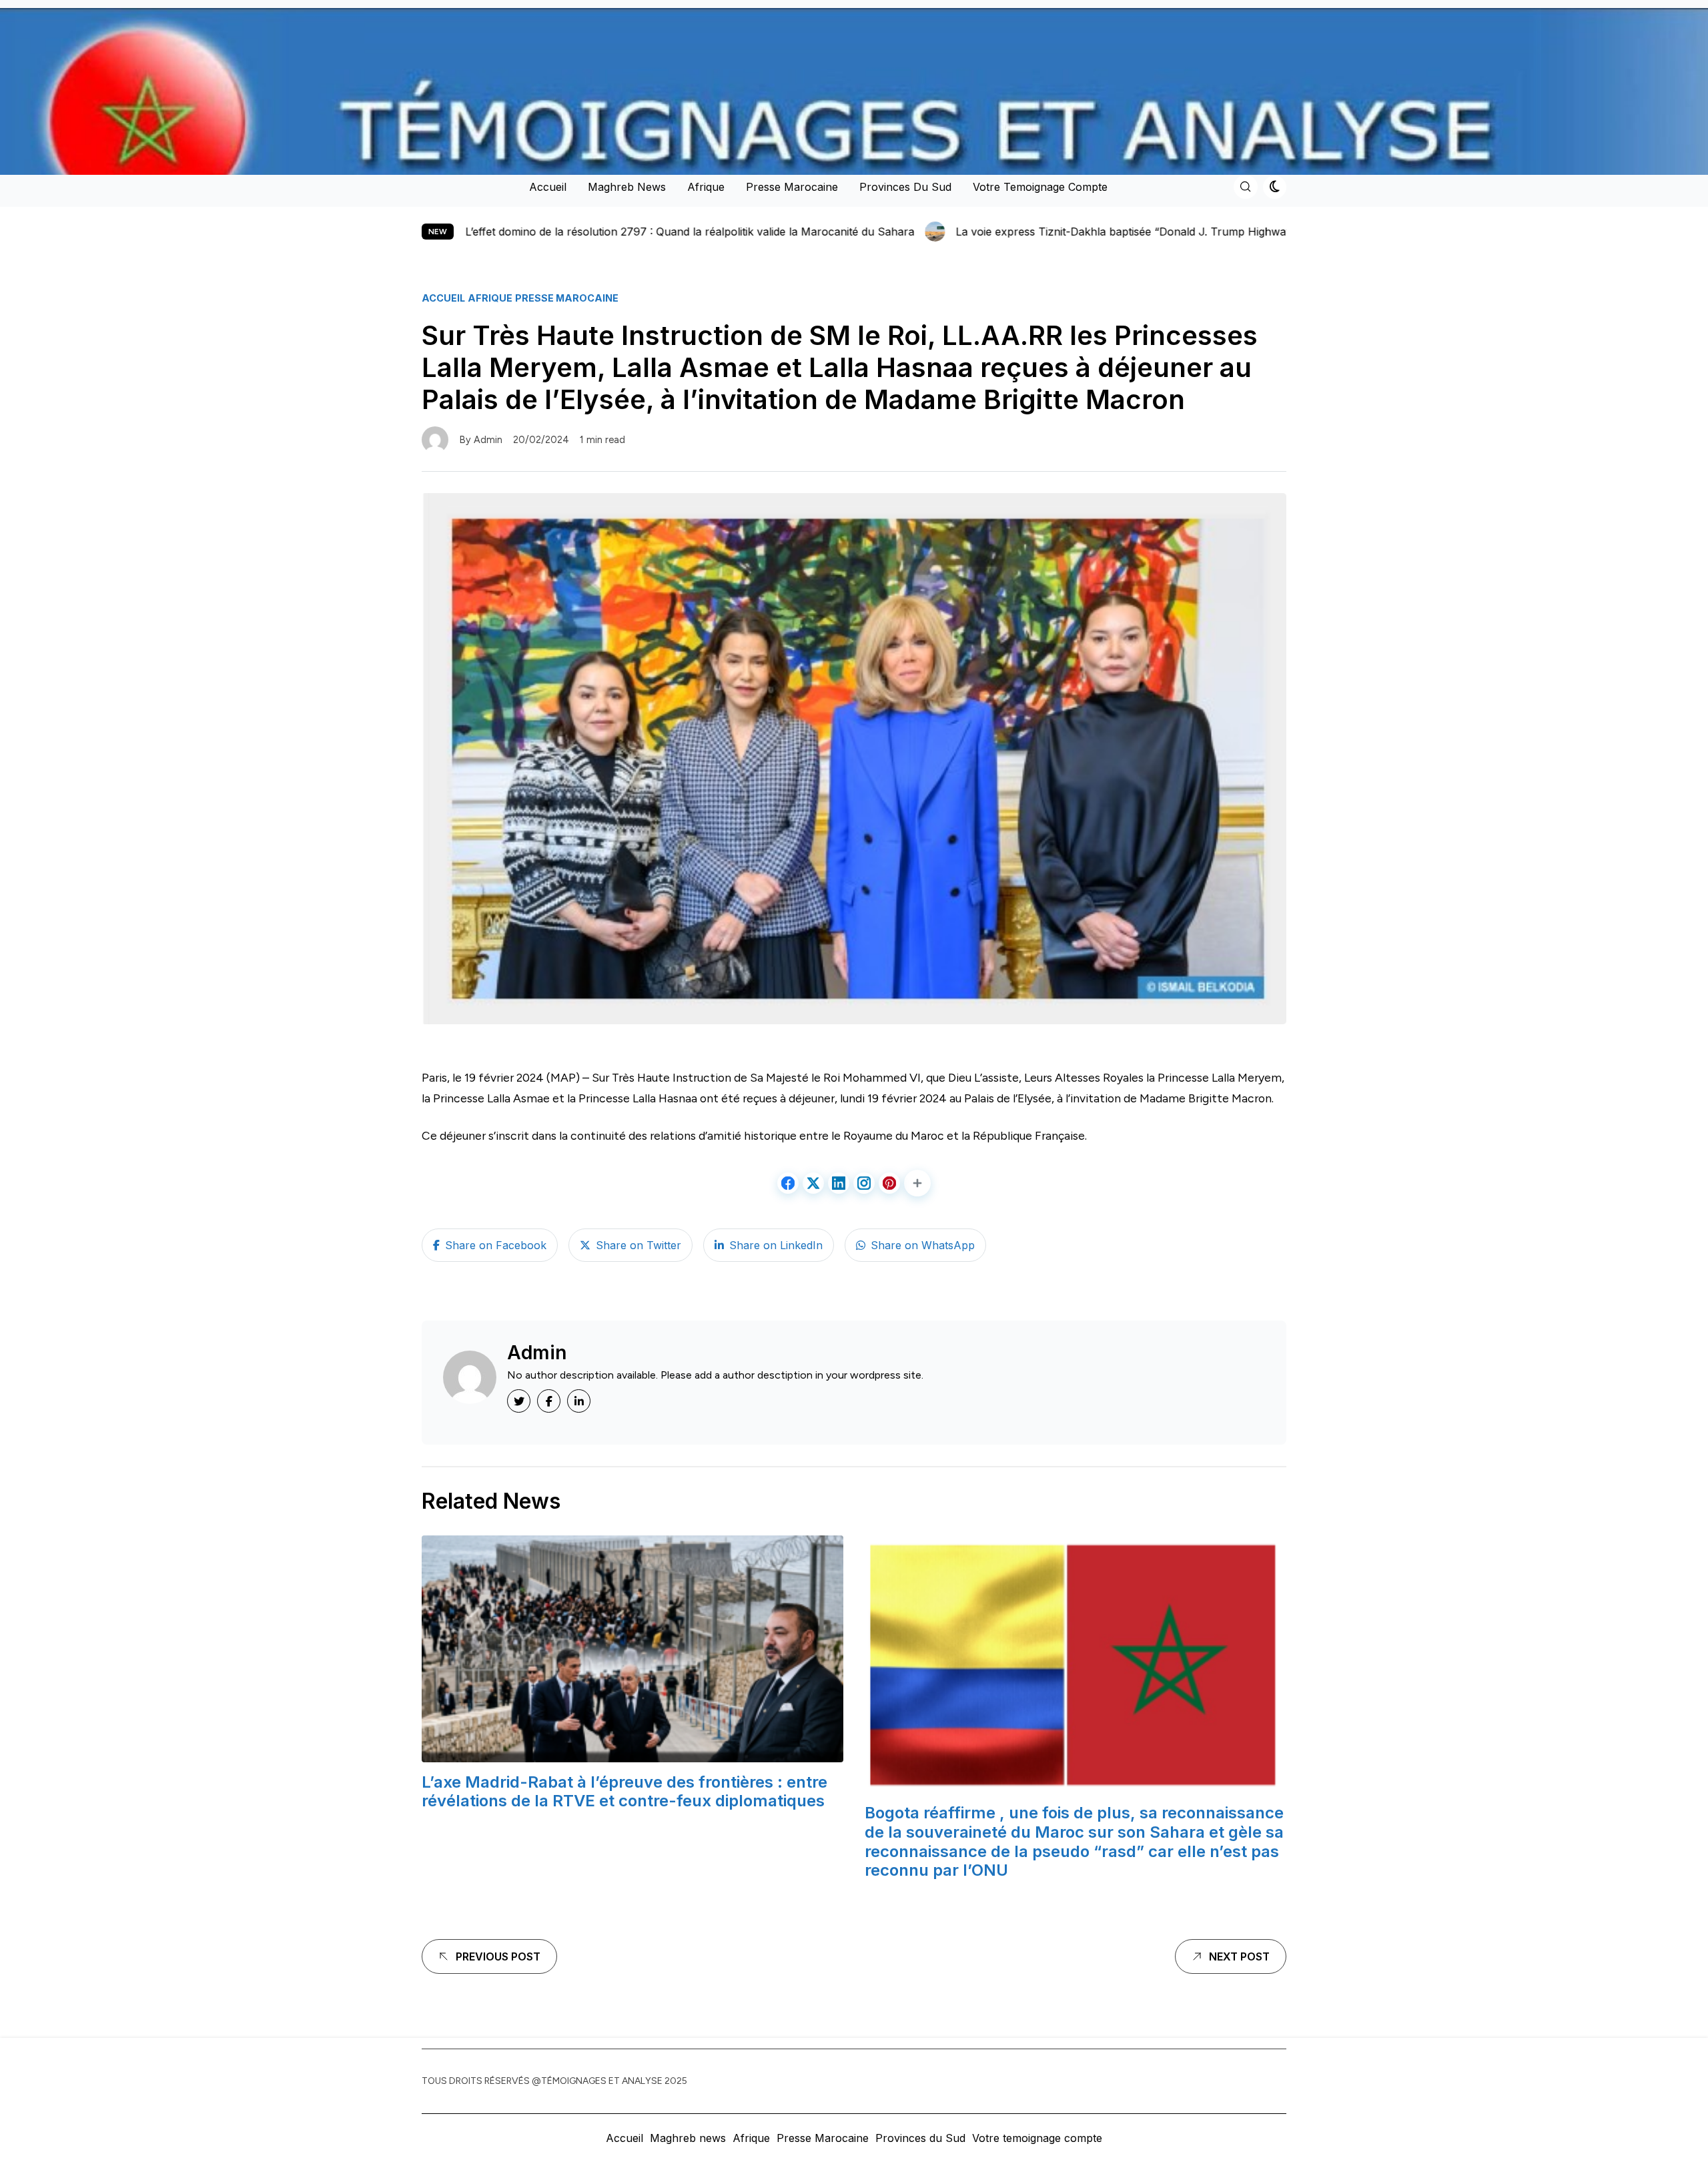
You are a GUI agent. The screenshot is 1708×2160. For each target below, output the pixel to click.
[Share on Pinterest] (889, 1183)
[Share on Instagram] (864, 1183)
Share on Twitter (638, 1245)
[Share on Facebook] (788, 1183)
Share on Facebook (496, 1245)
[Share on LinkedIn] (839, 1183)
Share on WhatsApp (923, 1245)
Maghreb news (627, 187)
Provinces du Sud (905, 187)
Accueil (548, 187)
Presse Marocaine (792, 187)
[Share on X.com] (813, 1183)
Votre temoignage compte (1040, 187)
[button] (917, 1183)
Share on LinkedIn (776, 1245)
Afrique (706, 187)
